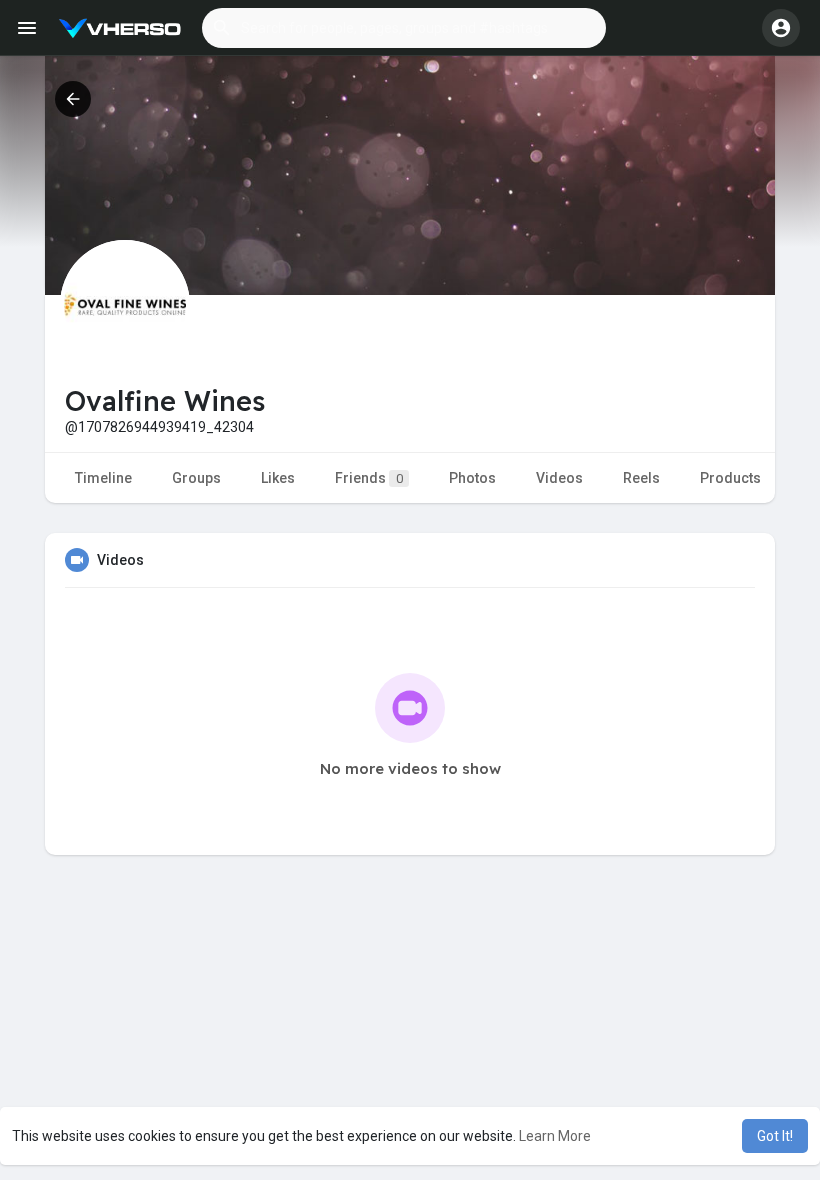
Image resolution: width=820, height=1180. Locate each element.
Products (730, 478)
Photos (472, 478)
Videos (559, 478)
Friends (369, 478)
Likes (278, 478)
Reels (641, 478)
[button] (404, 28)
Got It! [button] (775, 1136)
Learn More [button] (555, 1136)
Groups (196, 478)
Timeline (103, 478)
